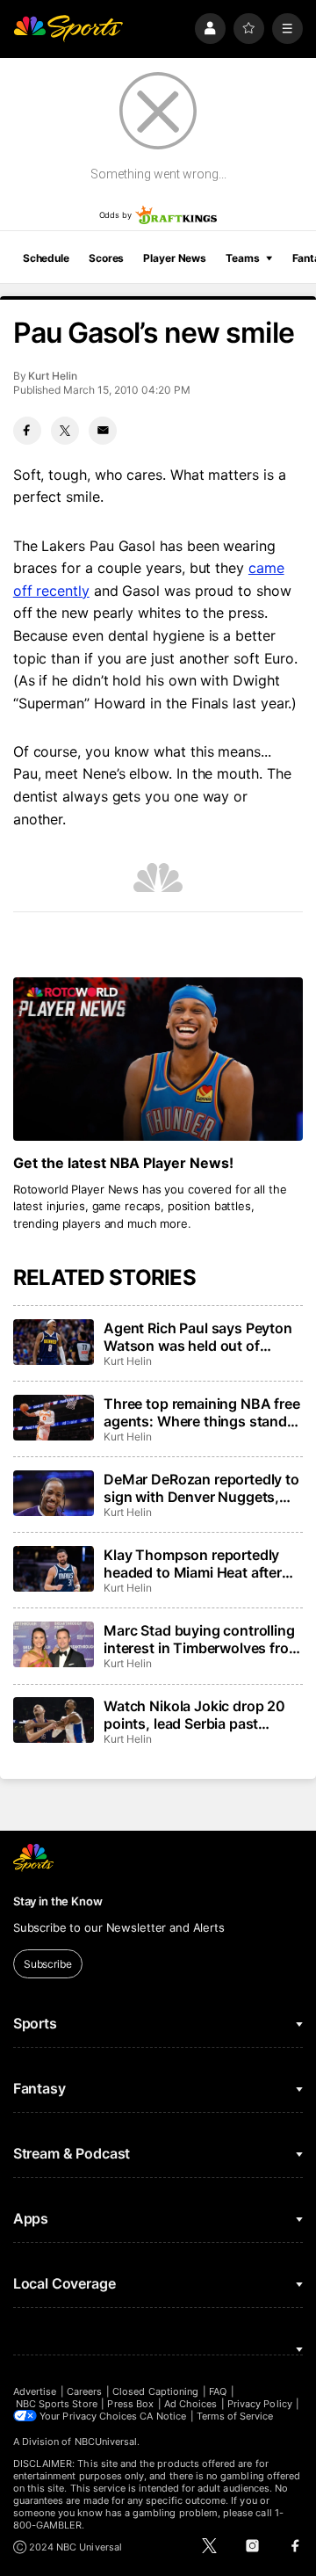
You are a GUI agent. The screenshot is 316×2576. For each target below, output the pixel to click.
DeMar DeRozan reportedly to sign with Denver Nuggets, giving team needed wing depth (201, 1488)
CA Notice (163, 2416)
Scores (106, 258)
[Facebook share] (27, 431)
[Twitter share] (65, 431)
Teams (242, 258)
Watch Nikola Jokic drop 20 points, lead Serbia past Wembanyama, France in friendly (194, 1715)
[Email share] (103, 431)
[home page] (68, 29)
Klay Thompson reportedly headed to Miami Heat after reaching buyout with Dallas (196, 1564)
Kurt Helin (52, 376)
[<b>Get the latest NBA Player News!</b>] (158, 1059)
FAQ (218, 2391)
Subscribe (48, 1964)
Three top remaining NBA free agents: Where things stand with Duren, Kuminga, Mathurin (202, 1412)
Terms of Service (235, 2416)
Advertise (35, 2391)
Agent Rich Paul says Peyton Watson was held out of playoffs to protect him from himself (198, 1337)
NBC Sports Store (57, 2404)
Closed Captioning (155, 2391)
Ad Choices (191, 2404)
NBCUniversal (106, 2442)
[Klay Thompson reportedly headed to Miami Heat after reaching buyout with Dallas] (54, 1569)
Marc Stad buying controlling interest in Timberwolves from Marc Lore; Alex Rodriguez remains (202, 1639)
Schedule (46, 258)
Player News (175, 258)
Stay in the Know (58, 1901)
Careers (84, 2391)
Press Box (130, 2404)
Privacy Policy (260, 2404)
